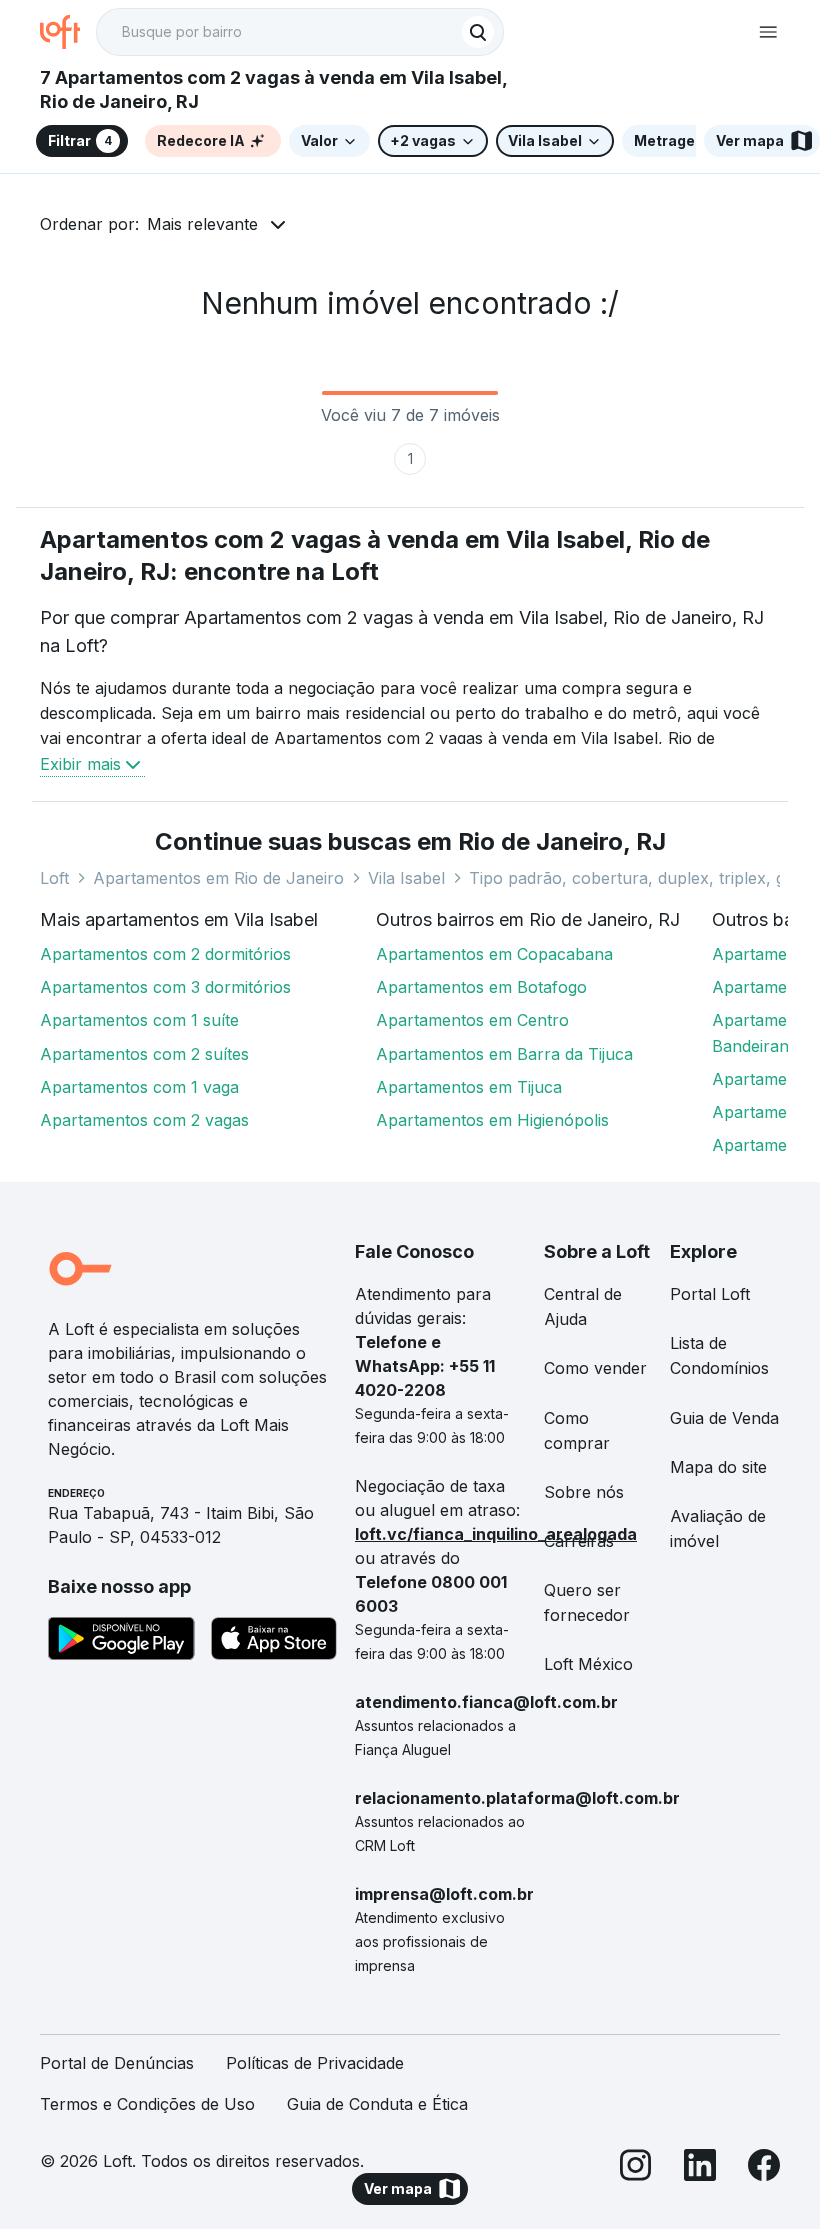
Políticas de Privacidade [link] (315, 2063)
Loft (54, 878)
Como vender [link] (595, 1368)
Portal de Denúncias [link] (117, 2063)
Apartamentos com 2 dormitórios (165, 954)
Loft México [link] (588, 1664)
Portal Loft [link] (710, 1294)
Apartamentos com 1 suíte (139, 1020)
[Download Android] (121, 1642)
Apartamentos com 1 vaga (139, 1087)
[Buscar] (478, 32)
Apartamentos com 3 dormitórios (165, 987)
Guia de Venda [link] (724, 1418)
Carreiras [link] (579, 1541)
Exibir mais (80, 764)
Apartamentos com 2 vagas (144, 1120)
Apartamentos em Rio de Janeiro (218, 878)
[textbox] (300, 32)
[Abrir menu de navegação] (768, 32)
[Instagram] (636, 2168)
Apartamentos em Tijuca (469, 1087)
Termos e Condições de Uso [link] (147, 2104)
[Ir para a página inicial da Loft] (68, 32)
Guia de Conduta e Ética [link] (377, 2104)
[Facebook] (764, 2168)
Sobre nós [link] (584, 1492)
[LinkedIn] (700, 2168)
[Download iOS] (274, 1642)
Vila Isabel (406, 878)
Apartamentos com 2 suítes (144, 1054)
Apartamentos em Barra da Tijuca (504, 1054)
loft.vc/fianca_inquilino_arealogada (496, 1534)
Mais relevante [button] (202, 224)
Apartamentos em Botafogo (481, 987)
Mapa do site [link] (718, 1467)
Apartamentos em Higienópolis (492, 1120)
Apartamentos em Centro (472, 1020)
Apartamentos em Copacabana (494, 954)
